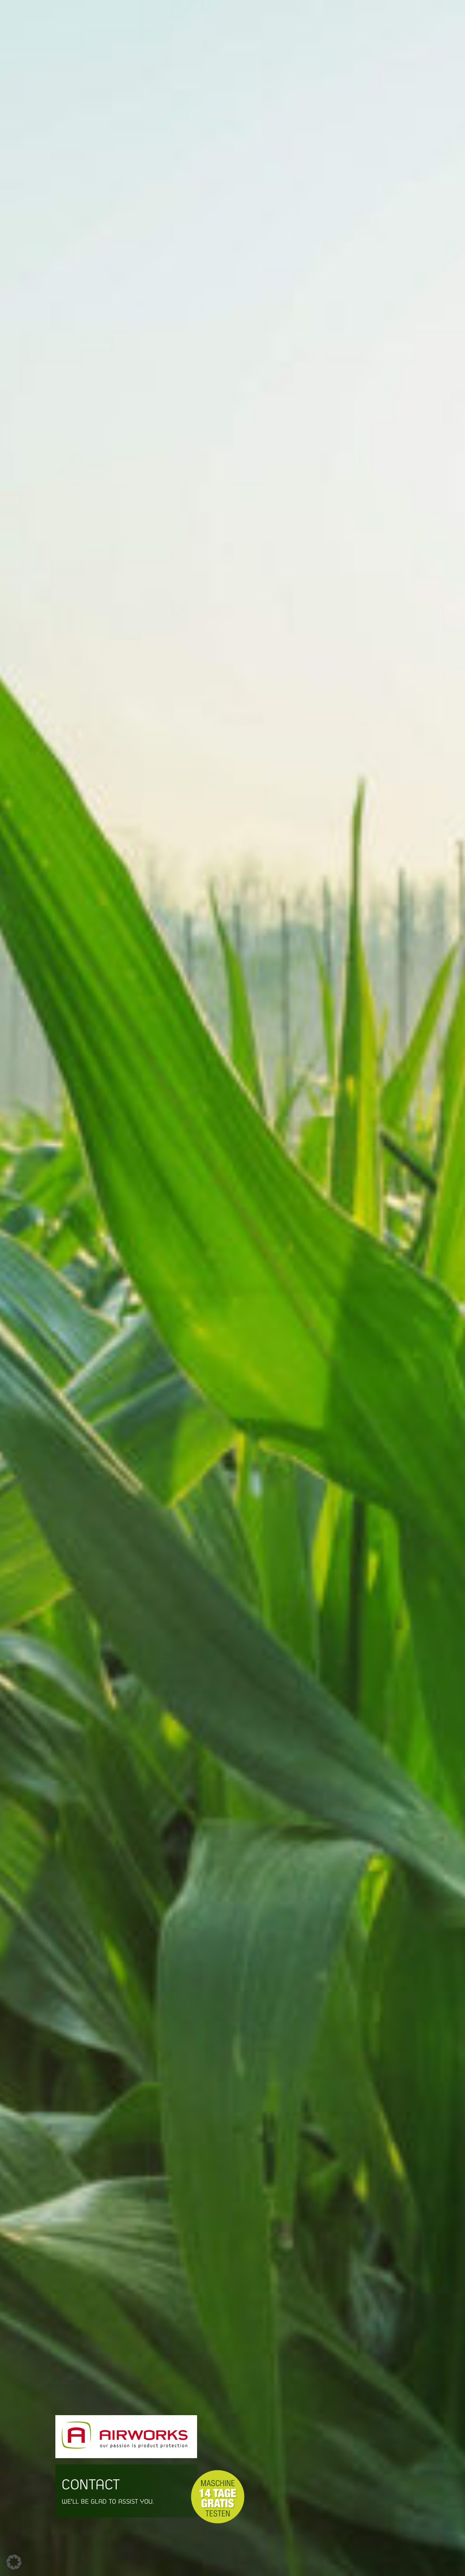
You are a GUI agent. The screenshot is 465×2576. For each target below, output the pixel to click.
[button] (14, 2562)
